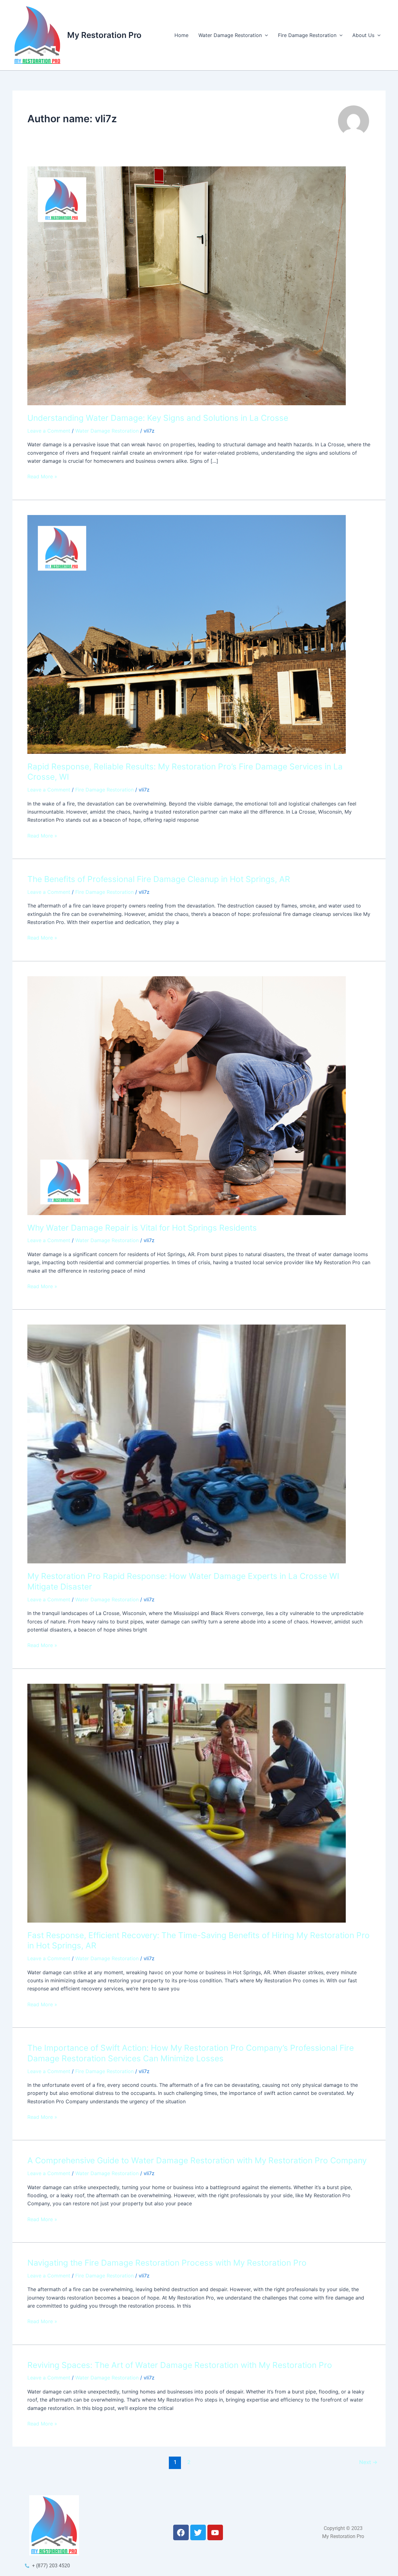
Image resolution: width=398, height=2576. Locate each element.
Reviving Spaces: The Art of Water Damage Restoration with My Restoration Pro (180, 2365)
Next (368, 2462)
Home (181, 35)
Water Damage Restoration (230, 35)
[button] (265, 35)
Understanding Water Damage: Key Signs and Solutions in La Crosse (158, 418)
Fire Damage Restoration (307, 35)
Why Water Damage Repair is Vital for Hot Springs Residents (142, 1228)
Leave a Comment (49, 431)
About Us (363, 35)
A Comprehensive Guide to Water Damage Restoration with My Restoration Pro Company (197, 2160)
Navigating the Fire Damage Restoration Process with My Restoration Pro (167, 2263)
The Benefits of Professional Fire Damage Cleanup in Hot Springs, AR (159, 879)
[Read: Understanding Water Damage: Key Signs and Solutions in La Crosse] (187, 285)
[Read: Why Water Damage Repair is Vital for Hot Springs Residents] (187, 1095)
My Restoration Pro (104, 35)
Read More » (42, 476)
